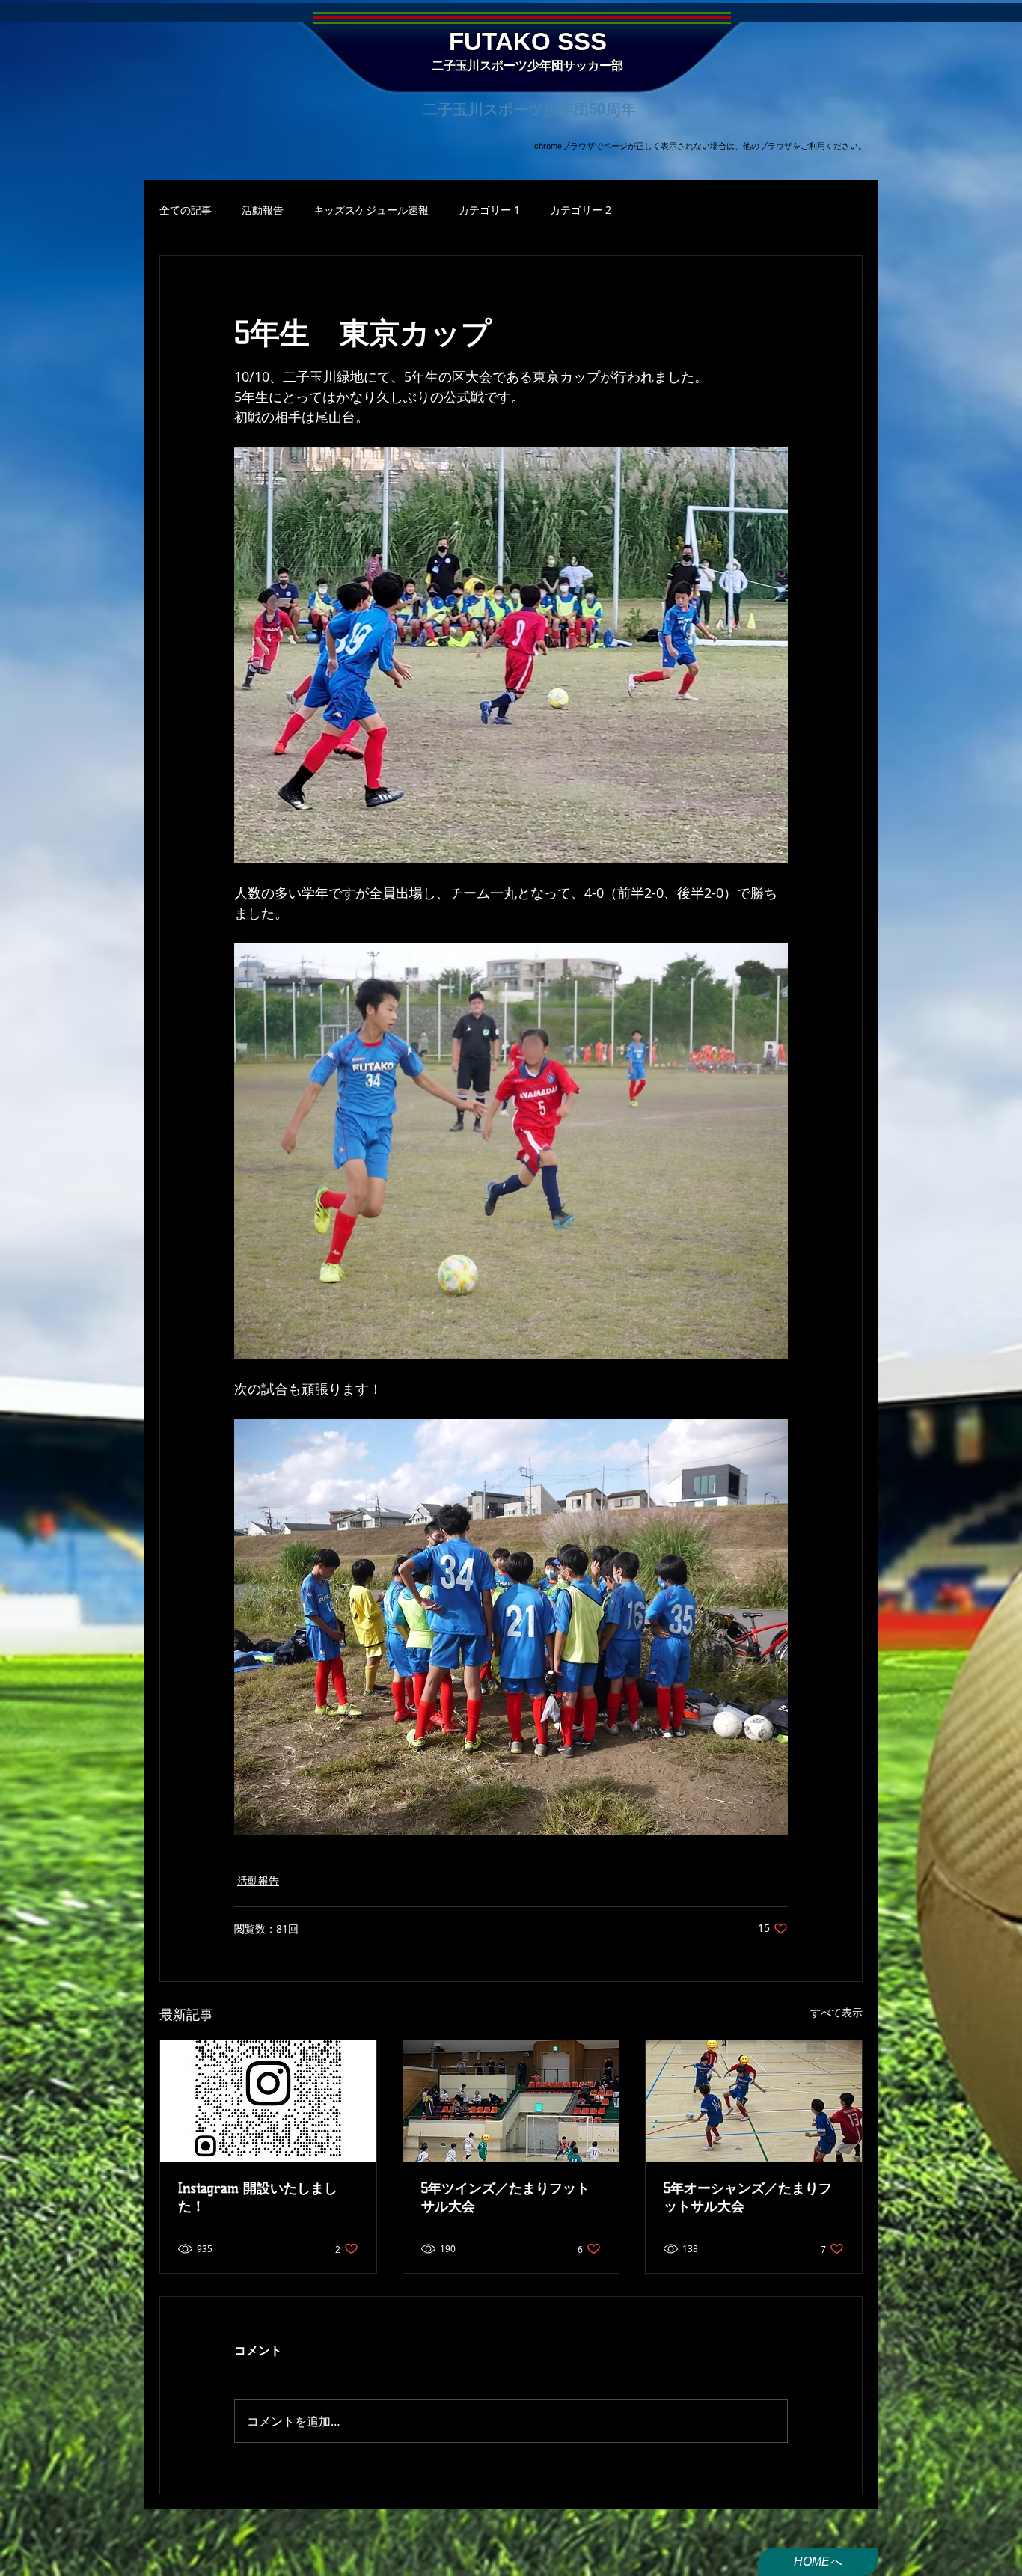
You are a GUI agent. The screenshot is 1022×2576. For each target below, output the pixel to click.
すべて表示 (836, 2012)
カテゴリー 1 (489, 210)
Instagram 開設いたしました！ (258, 2197)
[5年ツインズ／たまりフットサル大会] (511, 2101)
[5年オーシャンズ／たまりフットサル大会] (754, 2101)
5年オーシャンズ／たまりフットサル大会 (748, 2197)
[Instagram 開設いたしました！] (268, 2101)
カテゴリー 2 (581, 210)
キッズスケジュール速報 (371, 210)
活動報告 (263, 210)
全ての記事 (186, 210)
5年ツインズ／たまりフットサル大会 (505, 2197)
